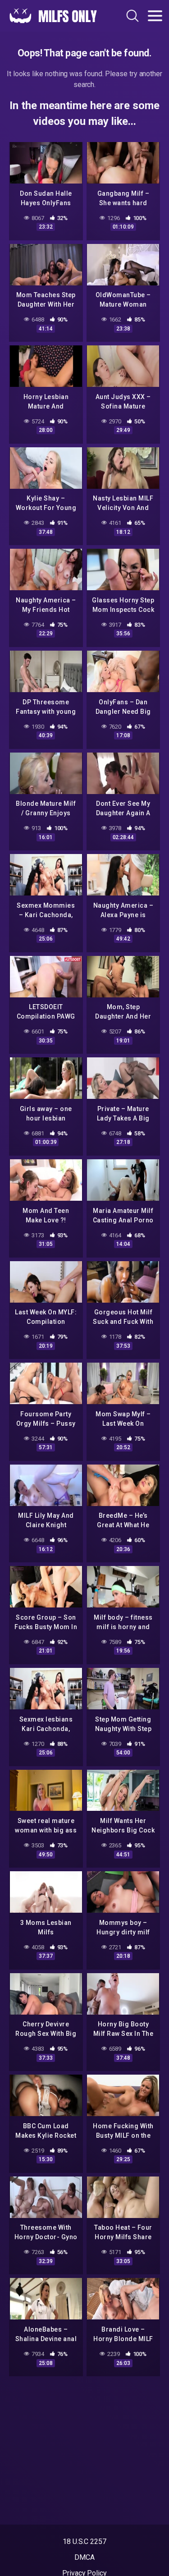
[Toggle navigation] (155, 16)
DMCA (84, 2557)
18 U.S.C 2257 (84, 2542)
